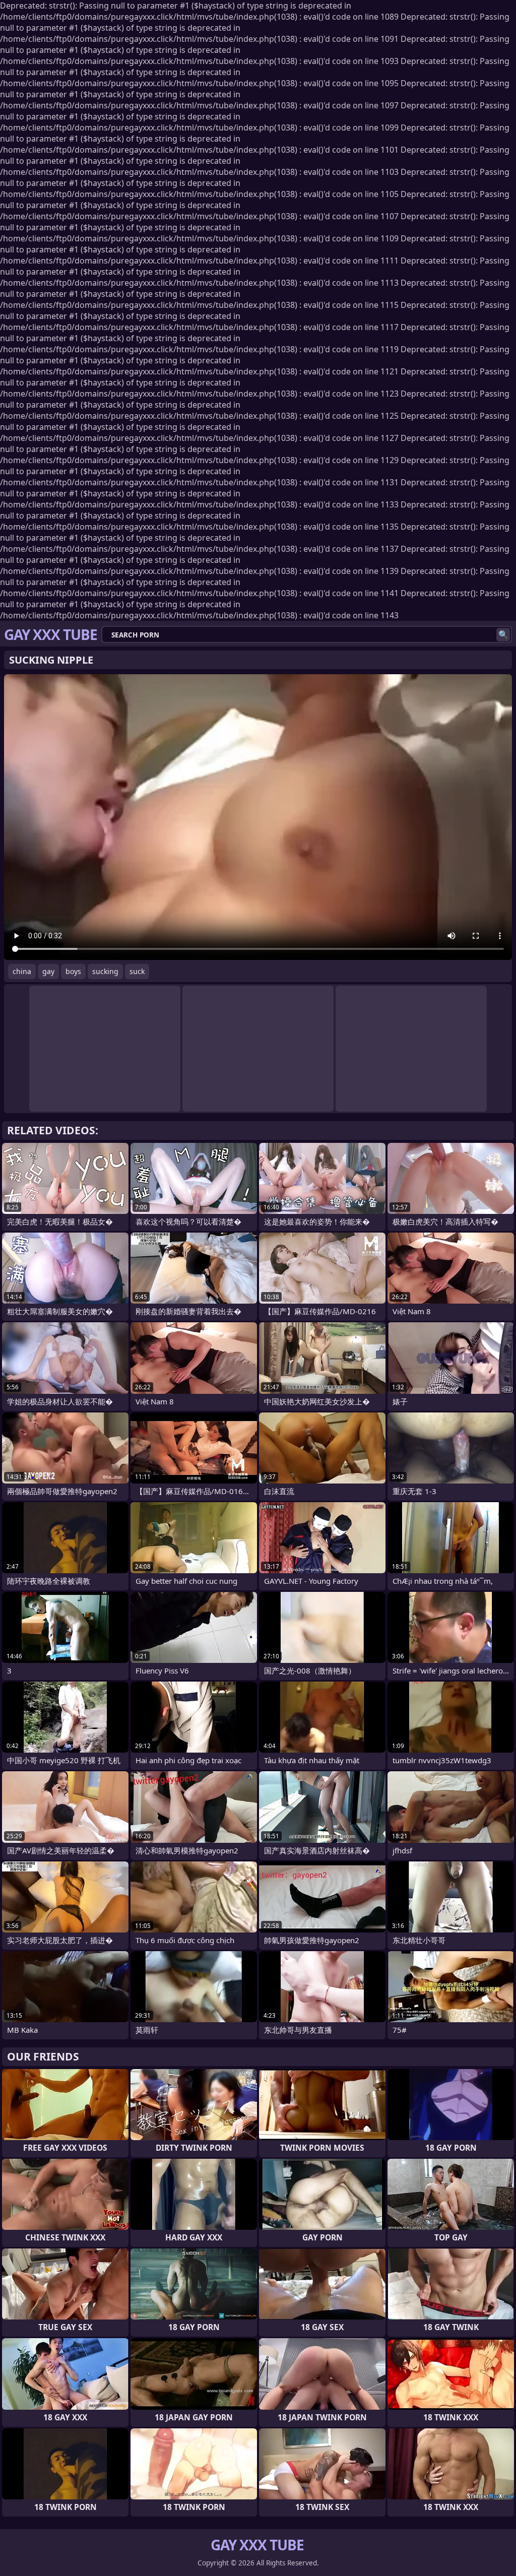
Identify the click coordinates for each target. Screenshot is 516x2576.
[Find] (503, 635)
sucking (105, 971)
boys (73, 971)
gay (48, 971)
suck (137, 971)
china (22, 971)
